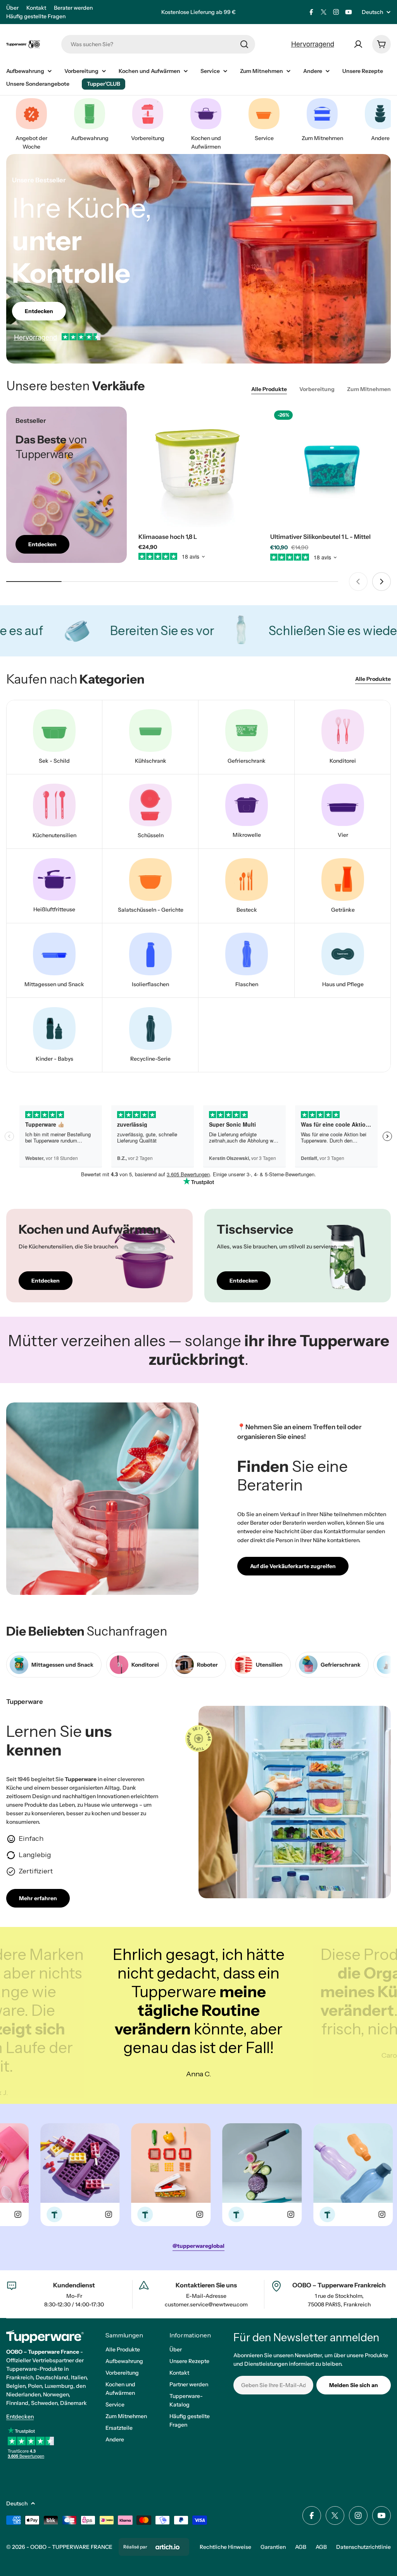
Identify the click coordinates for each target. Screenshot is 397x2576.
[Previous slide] (358, 582)
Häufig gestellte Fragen (36, 16)
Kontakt (36, 8)
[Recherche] (244, 44)
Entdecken (20, 2417)
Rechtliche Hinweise (225, 2547)
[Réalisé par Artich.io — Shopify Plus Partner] (167, 2547)
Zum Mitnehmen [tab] (369, 389)
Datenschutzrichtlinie (363, 2547)
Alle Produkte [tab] (269, 389)
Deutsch (372, 12)
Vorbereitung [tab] (317, 389)
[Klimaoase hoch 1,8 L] (199, 467)
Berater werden (73, 8)
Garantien (273, 2547)
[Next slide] (381, 582)
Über (12, 8)
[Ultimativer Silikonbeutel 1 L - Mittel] (331, 467)
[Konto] (358, 44)
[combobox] (158, 44)
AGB (301, 2547)
